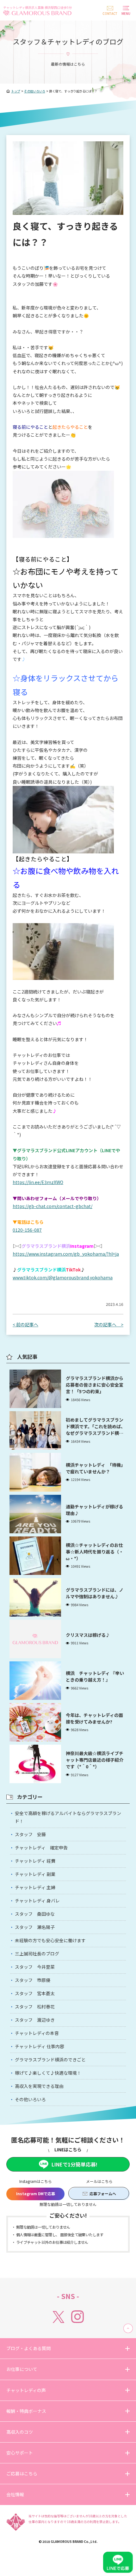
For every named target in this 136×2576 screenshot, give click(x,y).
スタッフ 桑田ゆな (35, 1914)
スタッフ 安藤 (30, 1834)
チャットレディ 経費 (35, 1861)
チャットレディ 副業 (35, 1874)
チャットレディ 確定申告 (41, 1848)
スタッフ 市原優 (33, 1980)
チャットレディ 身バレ (37, 1901)
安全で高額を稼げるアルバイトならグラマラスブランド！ (68, 1817)
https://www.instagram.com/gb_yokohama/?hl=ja (66, 1254)
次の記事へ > (109, 1324)
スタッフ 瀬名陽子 (35, 1927)
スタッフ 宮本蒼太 (35, 1993)
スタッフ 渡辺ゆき (35, 2020)
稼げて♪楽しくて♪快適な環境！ (48, 2073)
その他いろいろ (30, 2099)
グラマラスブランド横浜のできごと (50, 2060)
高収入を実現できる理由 (39, 2086)
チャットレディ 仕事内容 (40, 2046)
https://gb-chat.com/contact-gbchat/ (53, 1206)
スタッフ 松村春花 (35, 2007)
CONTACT (110, 13)
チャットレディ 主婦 (35, 1887)
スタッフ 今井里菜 (35, 1967)
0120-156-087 (27, 1230)
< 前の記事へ (25, 1324)
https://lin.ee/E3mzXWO (38, 1182)
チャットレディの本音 (37, 2033)
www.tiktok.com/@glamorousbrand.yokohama (63, 1277)
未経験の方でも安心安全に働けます (50, 1940)
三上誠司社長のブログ (37, 1954)
